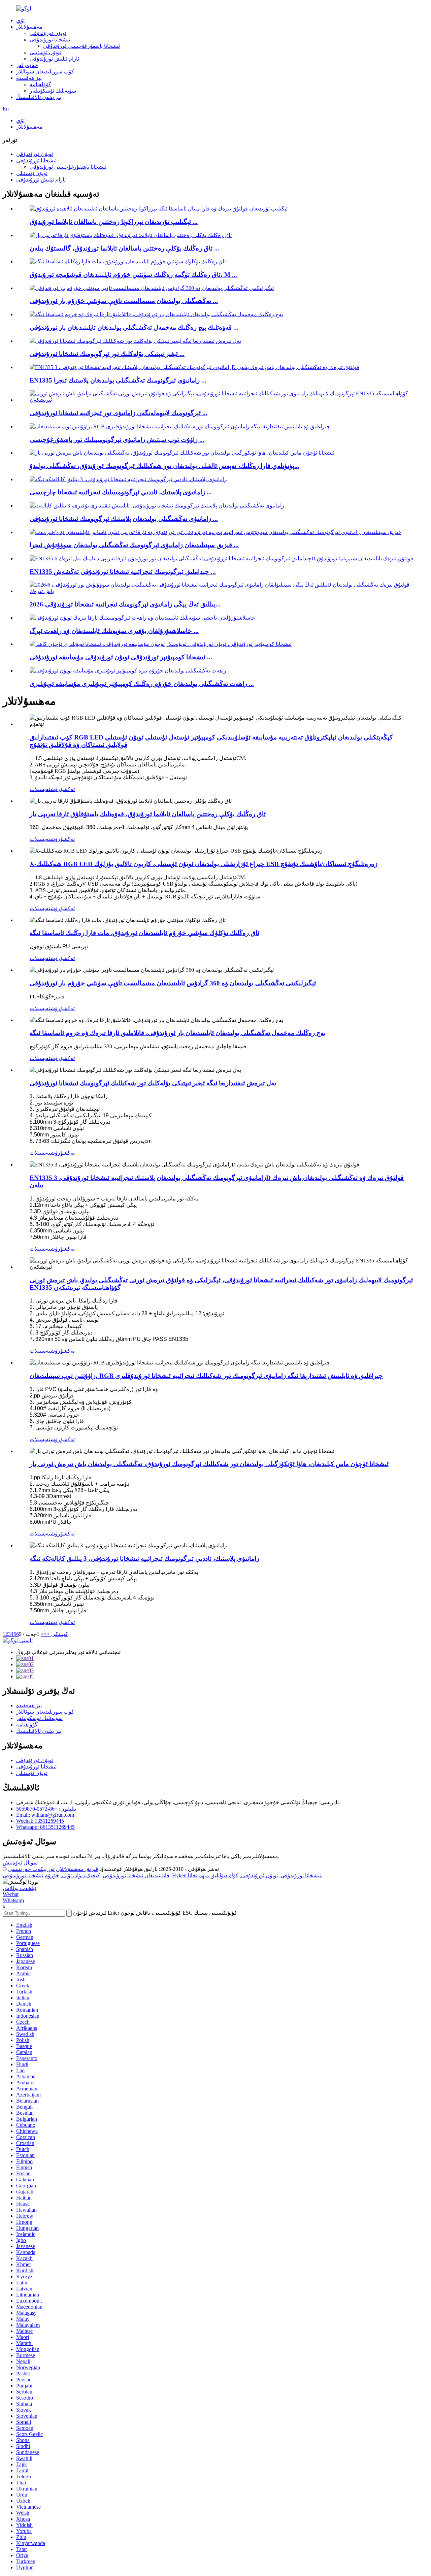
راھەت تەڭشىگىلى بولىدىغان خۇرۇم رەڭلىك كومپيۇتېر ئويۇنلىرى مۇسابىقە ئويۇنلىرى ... (142, 684)
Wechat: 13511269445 (40, 1821)
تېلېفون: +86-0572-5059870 (46, 1809)
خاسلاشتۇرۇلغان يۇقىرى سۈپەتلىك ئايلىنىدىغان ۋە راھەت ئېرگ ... (114, 631)
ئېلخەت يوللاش (19, 1888)
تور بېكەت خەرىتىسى (31, 1869)
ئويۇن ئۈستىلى (45, 52)
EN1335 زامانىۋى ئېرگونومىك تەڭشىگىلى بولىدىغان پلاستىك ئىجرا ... (118, 380)
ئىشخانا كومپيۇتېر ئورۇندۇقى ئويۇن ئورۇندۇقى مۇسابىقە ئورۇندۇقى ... (121, 657)
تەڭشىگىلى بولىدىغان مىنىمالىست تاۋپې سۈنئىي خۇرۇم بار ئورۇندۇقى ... (124, 301)
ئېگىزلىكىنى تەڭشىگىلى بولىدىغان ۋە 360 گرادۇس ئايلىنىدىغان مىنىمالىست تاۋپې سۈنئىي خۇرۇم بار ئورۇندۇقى (173, 983)
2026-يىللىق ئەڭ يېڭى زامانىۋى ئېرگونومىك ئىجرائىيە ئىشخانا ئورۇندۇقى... (125, 604)
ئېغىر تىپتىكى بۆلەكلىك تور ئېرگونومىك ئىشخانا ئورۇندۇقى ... (107, 354)
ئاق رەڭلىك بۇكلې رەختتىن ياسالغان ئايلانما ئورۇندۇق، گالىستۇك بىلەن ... (124, 248)
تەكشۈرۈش (63, 789)
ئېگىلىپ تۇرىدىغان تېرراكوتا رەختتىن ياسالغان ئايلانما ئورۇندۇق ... (114, 222)
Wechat (11, 1894)
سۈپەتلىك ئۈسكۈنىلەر (53, 91)
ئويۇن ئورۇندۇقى (48, 33)
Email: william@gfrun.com (45, 1815)
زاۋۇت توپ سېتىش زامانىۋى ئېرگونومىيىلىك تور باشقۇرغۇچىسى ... (117, 440)
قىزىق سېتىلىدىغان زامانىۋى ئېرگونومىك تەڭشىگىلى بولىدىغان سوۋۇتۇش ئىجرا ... (134, 545)
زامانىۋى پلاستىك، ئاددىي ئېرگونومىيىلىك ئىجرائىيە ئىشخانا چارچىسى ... (121, 492)
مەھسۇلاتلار (29, 27)
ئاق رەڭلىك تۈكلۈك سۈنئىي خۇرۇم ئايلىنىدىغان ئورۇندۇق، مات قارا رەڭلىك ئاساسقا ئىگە (144, 933)
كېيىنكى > (57, 1634)
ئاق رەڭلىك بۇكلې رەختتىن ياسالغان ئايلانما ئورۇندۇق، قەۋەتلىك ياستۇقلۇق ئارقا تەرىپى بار (148, 814)
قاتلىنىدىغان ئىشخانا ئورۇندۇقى (136, 1875)
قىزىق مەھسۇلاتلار (78, 1869)
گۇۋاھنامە (40, 84)
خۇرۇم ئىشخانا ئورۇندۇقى (31, 1875)
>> (44, 1634)
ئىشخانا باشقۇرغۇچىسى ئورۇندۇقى (81, 46)
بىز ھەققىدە (29, 78)
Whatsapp (13, 1900)
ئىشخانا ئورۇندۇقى (50, 40)
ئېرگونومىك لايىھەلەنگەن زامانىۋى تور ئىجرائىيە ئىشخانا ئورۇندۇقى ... (119, 413)
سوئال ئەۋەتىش (20, 1863)
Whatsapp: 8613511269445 (45, 1827)
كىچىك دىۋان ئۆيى (81, 1875)
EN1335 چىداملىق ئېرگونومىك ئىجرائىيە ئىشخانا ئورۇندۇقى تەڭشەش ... (123, 572)
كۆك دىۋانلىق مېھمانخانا (213, 1875)
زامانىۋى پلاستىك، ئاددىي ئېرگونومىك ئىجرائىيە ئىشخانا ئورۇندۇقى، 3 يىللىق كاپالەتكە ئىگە (144, 1559)
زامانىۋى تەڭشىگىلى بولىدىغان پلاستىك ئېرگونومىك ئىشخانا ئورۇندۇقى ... (124, 519)
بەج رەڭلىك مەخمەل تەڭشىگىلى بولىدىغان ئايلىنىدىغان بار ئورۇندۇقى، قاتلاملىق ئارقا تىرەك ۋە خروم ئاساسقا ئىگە (178, 1033)
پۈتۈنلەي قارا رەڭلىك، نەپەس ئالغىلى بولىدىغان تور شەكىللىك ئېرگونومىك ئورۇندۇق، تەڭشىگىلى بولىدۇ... (164, 466)
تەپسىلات (40, 789)
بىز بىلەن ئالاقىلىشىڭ (39, 97)
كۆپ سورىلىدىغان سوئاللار (45, 72)
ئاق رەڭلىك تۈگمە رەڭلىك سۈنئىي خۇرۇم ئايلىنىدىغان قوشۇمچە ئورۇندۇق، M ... (133, 275)
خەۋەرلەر (27, 65)
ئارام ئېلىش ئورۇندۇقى (54, 59)
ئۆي (20, 20)
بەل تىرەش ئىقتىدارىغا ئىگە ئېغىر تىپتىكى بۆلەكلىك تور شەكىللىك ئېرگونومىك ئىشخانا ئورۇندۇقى (153, 1083)
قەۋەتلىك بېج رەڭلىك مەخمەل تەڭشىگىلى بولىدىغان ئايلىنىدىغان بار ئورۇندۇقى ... (134, 327)
